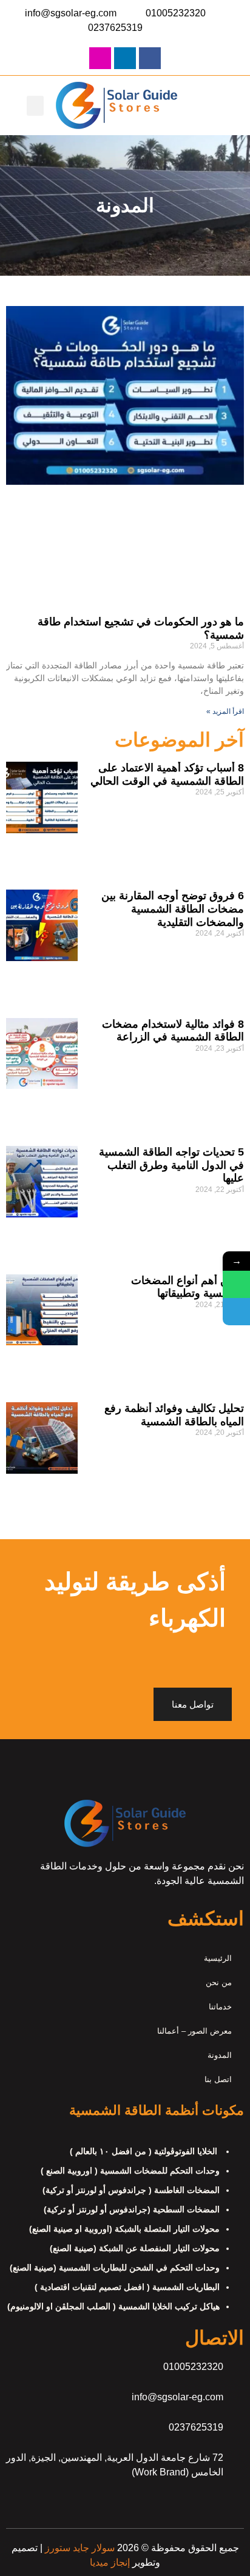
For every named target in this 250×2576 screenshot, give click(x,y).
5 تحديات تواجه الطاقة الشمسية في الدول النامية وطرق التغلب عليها (171, 1165)
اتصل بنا (218, 2079)
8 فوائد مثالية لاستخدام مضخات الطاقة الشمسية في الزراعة (173, 1031)
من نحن (219, 1982)
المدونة (220, 2055)
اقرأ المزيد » (225, 711)
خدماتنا (220, 2007)
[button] (35, 106)
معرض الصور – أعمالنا (194, 2031)
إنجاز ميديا (110, 2562)
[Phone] (236, 1312)
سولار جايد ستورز (79, 2548)
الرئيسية (218, 1958)
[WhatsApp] (236, 1284)
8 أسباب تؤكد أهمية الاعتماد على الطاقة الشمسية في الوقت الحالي (167, 774)
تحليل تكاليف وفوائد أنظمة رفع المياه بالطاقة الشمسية (174, 1415)
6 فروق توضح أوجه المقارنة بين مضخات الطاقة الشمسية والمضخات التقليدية (173, 909)
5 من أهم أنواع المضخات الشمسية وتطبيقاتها (187, 1287)
